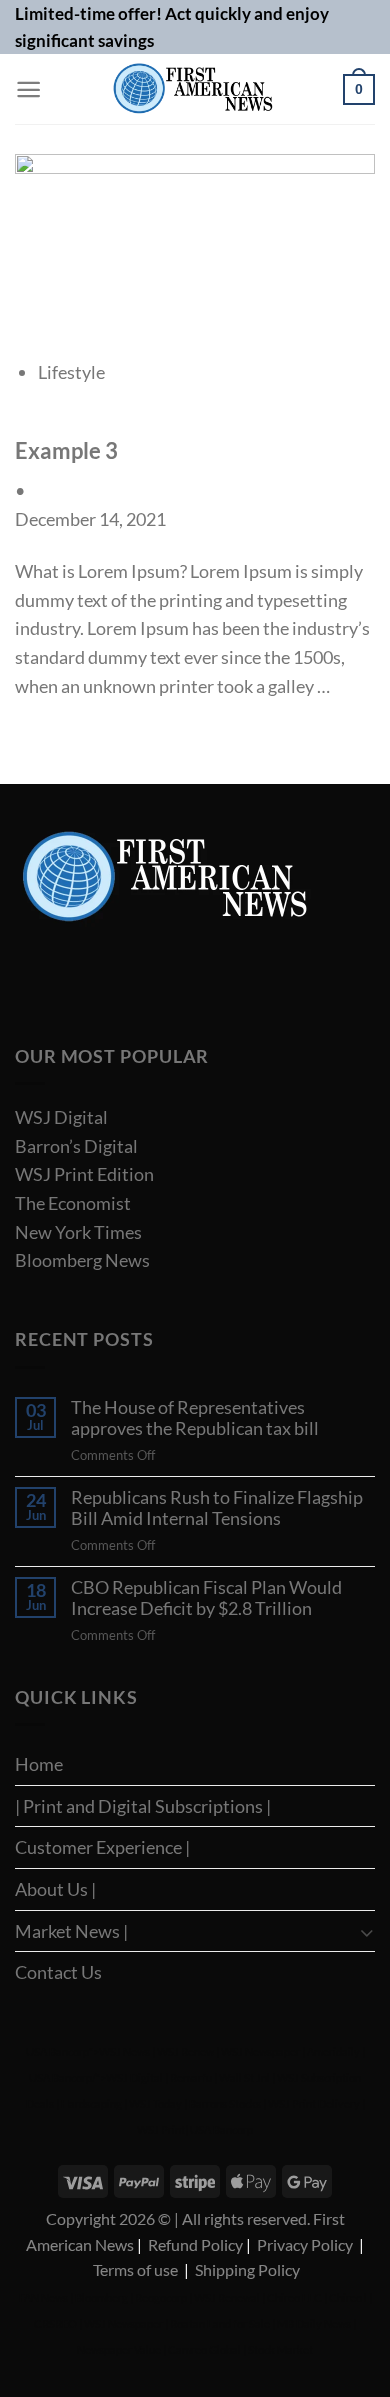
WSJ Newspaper (260, 2051)
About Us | (55, 1889)
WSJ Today (155, 2103)
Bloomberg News (82, 1260)
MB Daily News (314, 2323)
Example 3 (66, 451)
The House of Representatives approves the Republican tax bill (195, 1418)
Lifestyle (71, 372)
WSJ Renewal (227, 2297)
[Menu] (28, 89)
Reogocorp (161, 2297)
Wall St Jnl (244, 2077)
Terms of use (135, 2269)
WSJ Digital (61, 1117)
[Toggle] (366, 1931)
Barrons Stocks (225, 2103)
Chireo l (348, 2297)
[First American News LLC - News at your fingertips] (192, 89)
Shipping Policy (247, 2269)
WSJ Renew (185, 2051)
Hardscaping (91, 2103)
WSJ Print (161, 2129)
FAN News (43, 2297)
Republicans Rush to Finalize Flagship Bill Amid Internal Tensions (217, 1508)
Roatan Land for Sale (220, 2323)
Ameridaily (333, 2051)
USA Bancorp (57, 2051)
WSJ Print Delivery (314, 2103)
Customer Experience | (102, 1847)
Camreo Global (204, 2349)
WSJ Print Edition (84, 1174)
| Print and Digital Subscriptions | (143, 1806)
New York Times (78, 1232)
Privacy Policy (305, 2244)
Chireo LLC (294, 2297)
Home (39, 1764)
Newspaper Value (119, 2349)
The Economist (73, 1203)
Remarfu (191, 2077)
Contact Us (58, 1972)
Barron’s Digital (76, 1146)
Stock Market (280, 2349)
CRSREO (55, 2323)
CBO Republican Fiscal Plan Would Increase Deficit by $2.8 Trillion (206, 1598)
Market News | (71, 1931)
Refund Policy (195, 2244)
